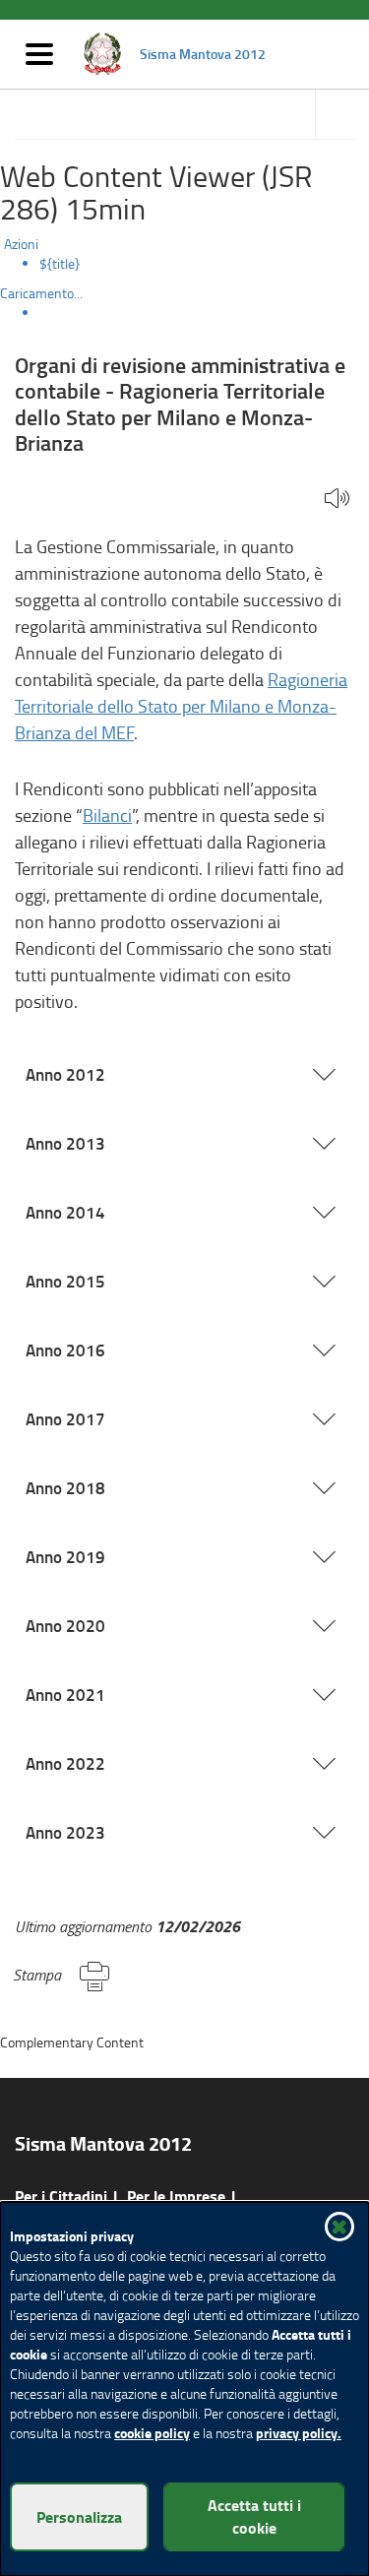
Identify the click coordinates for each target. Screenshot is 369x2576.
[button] (337, 500)
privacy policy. (299, 2433)
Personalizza (79, 2516)
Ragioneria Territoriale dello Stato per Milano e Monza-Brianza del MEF (181, 706)
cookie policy (152, 2433)
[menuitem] (204, 264)
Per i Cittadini (61, 2196)
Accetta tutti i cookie (254, 2516)
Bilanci (107, 815)
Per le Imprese (176, 2196)
